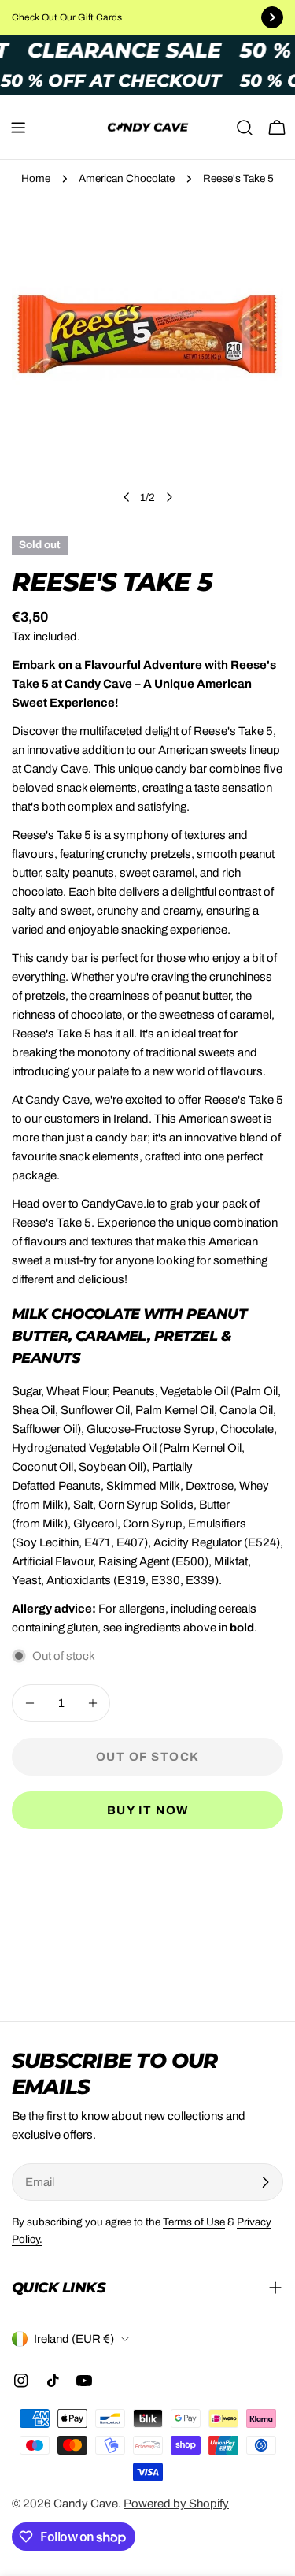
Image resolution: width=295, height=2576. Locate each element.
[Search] (245, 128)
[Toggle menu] (18, 128)
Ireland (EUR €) (74, 2339)
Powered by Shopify (176, 2504)
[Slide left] (127, 497)
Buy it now (148, 1810)
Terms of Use (194, 2222)
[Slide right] (169, 497)
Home (36, 178)
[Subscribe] (265, 2182)
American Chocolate (127, 178)
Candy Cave (86, 2504)
